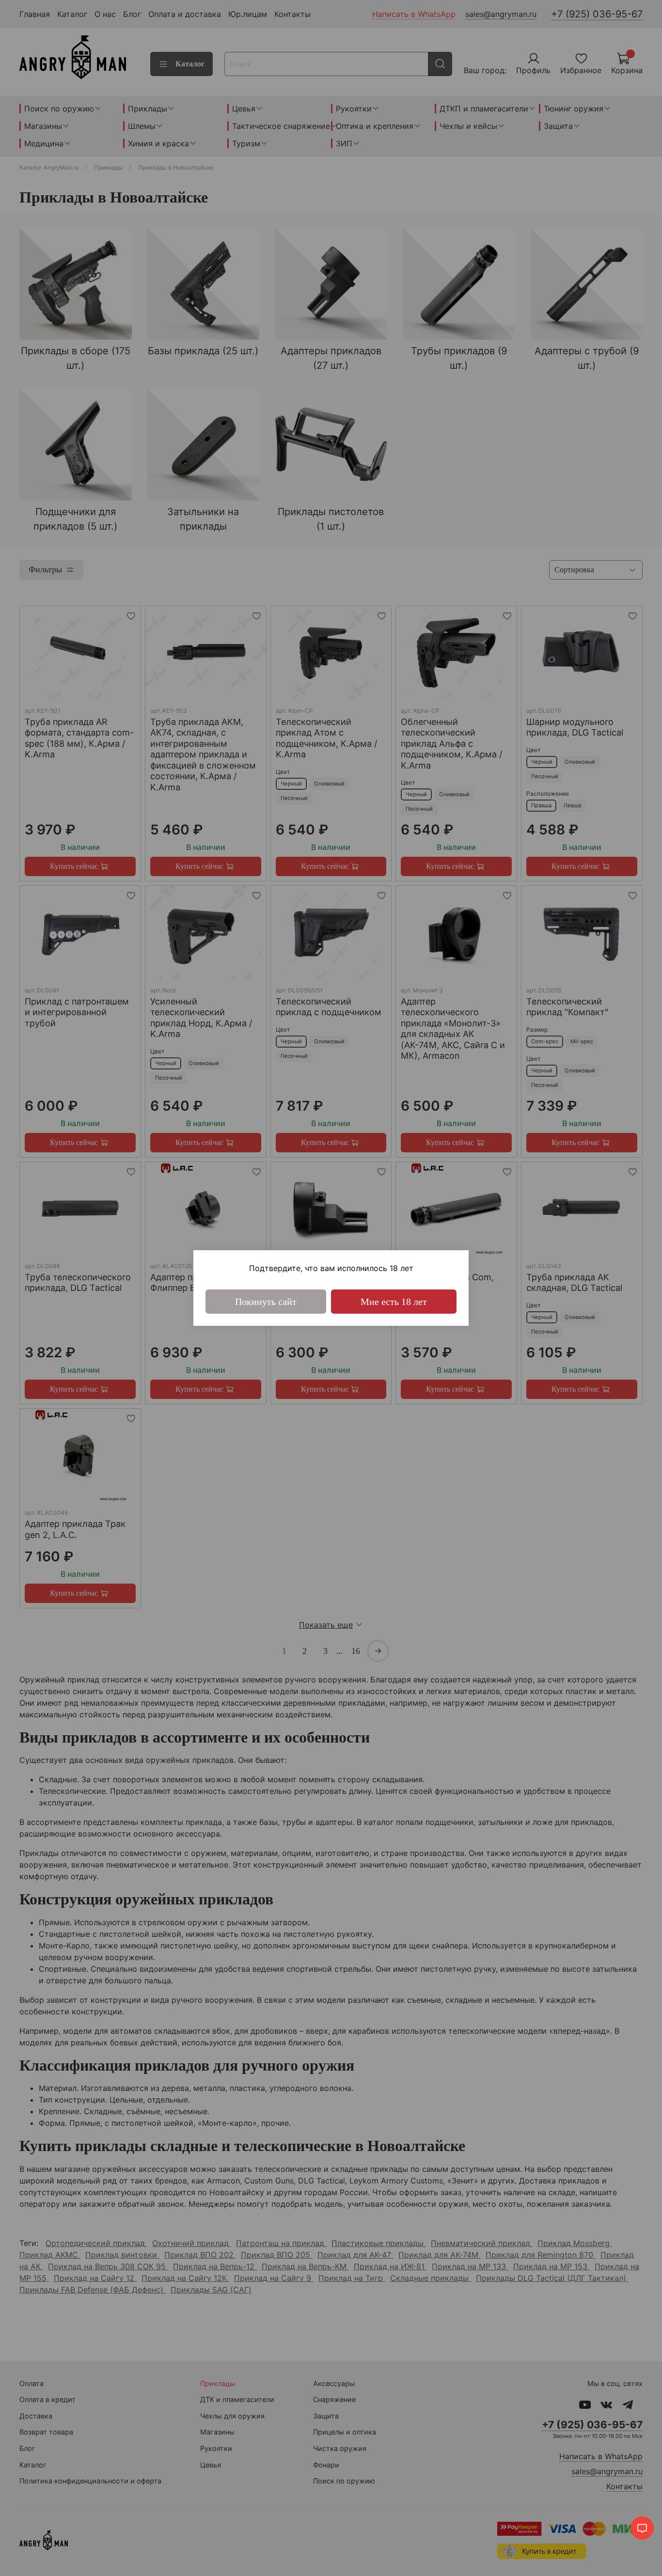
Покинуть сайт (266, 1302)
